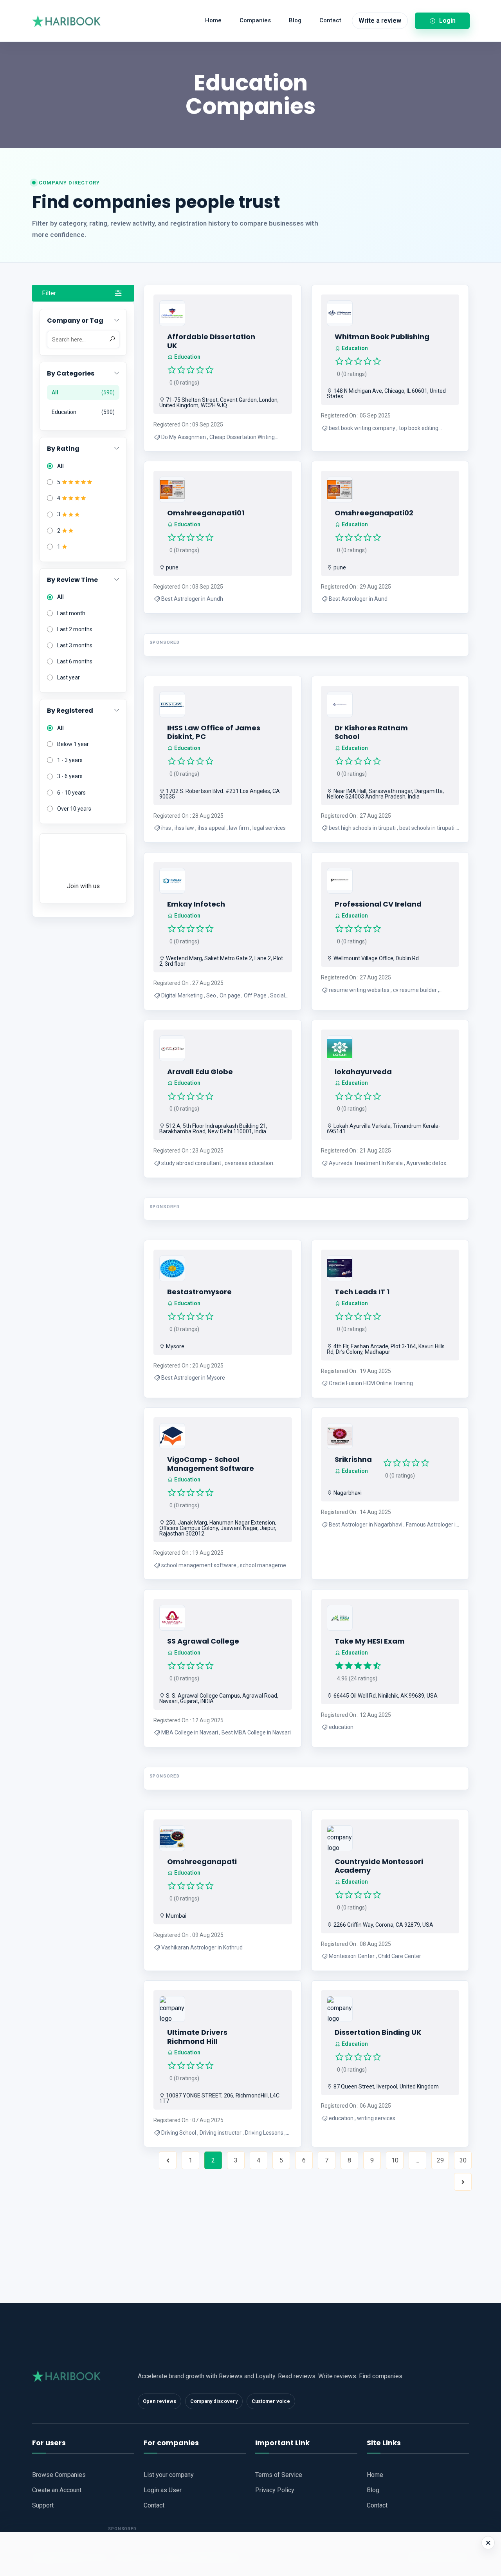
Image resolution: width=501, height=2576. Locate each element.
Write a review (380, 21)
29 (440, 2160)
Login (447, 21)
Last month (71, 613)
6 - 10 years (71, 793)
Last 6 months (75, 661)
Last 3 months (75, 645)
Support (43, 2505)
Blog (295, 20)
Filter (49, 293)
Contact (330, 20)
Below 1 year (73, 744)
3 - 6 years (70, 776)
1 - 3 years (70, 760)
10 (395, 2160)
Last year (68, 677)
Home (213, 20)
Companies (255, 20)
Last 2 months (75, 629)
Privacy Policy (275, 2490)
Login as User (163, 2490)
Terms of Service (279, 2475)
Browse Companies (59, 2475)
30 (463, 2160)
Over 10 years (74, 809)
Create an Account (57, 2490)
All (60, 466)
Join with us (83, 886)
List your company (169, 2475)
